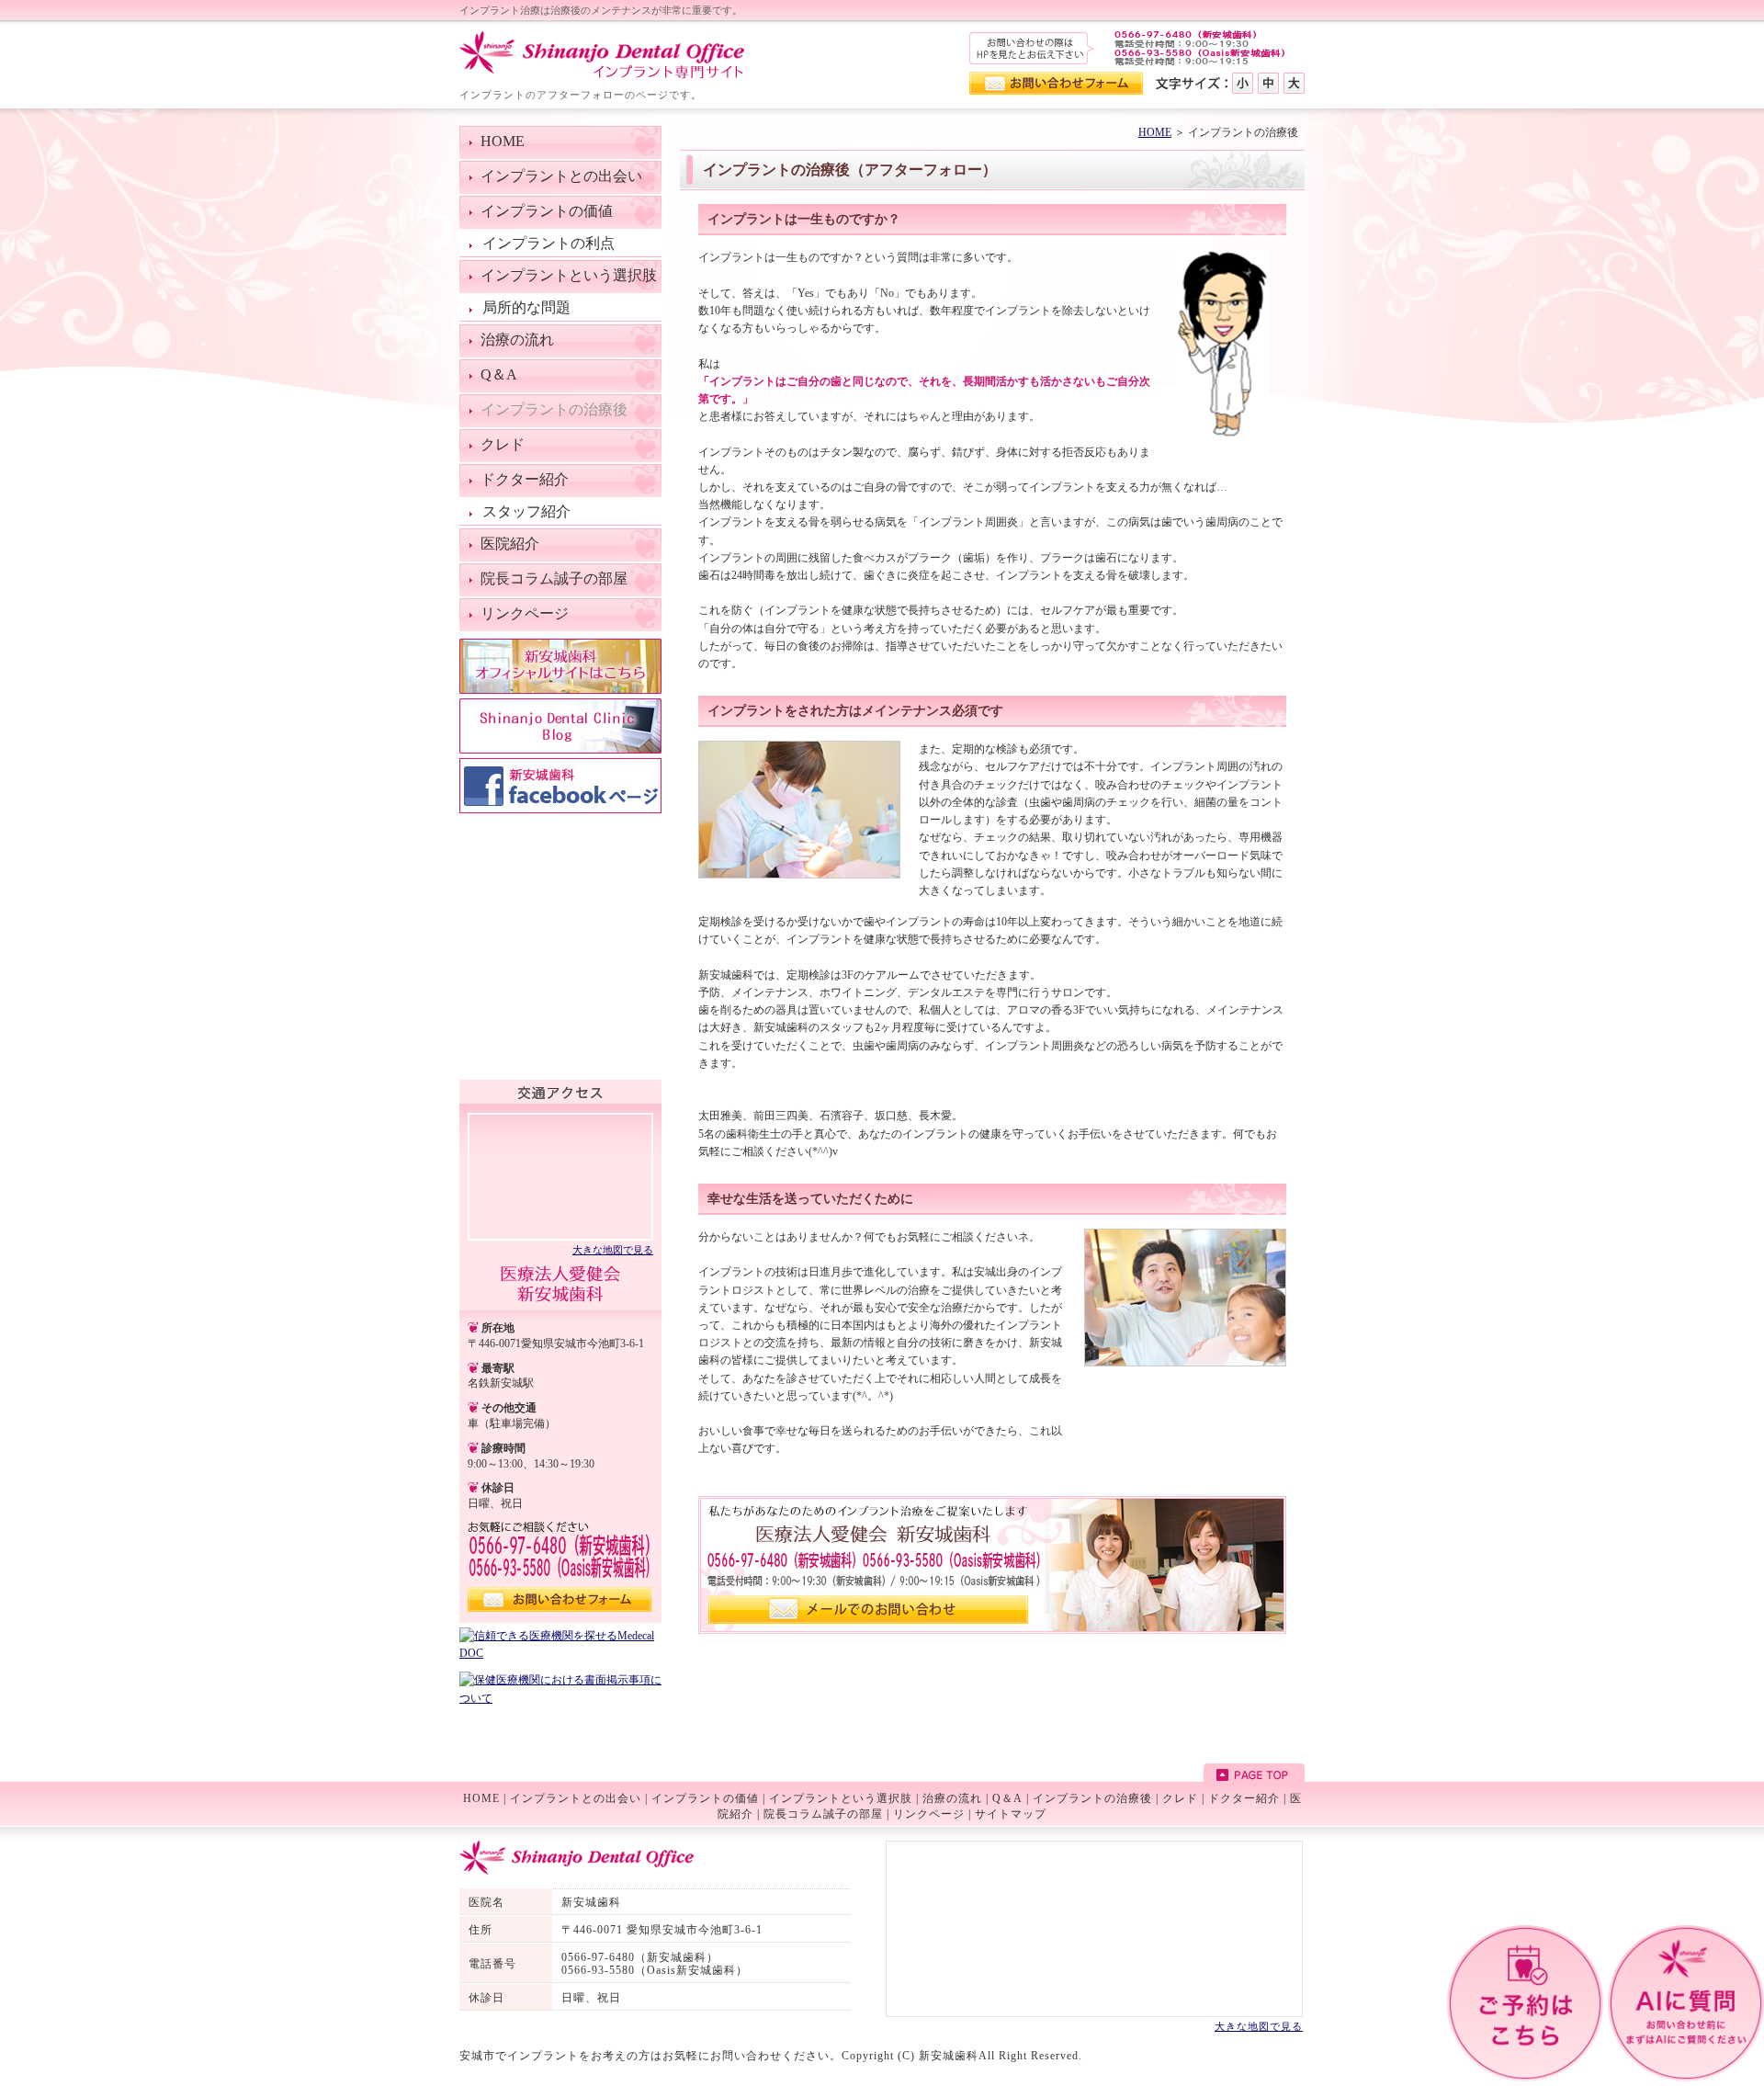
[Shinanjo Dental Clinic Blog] (560, 750)
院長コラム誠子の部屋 (823, 1814)
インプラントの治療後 (1092, 1798)
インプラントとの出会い (576, 1798)
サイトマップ (1011, 1814)
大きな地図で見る (613, 1250)
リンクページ (929, 1814)
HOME (1155, 132)
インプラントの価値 (705, 1798)
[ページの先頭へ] (1254, 1775)
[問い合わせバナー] (992, 1630)
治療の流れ (952, 1798)
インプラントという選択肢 (841, 1798)
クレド (1180, 1798)
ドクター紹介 (1244, 1798)
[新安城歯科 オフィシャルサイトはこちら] (560, 690)
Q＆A (1007, 1798)
